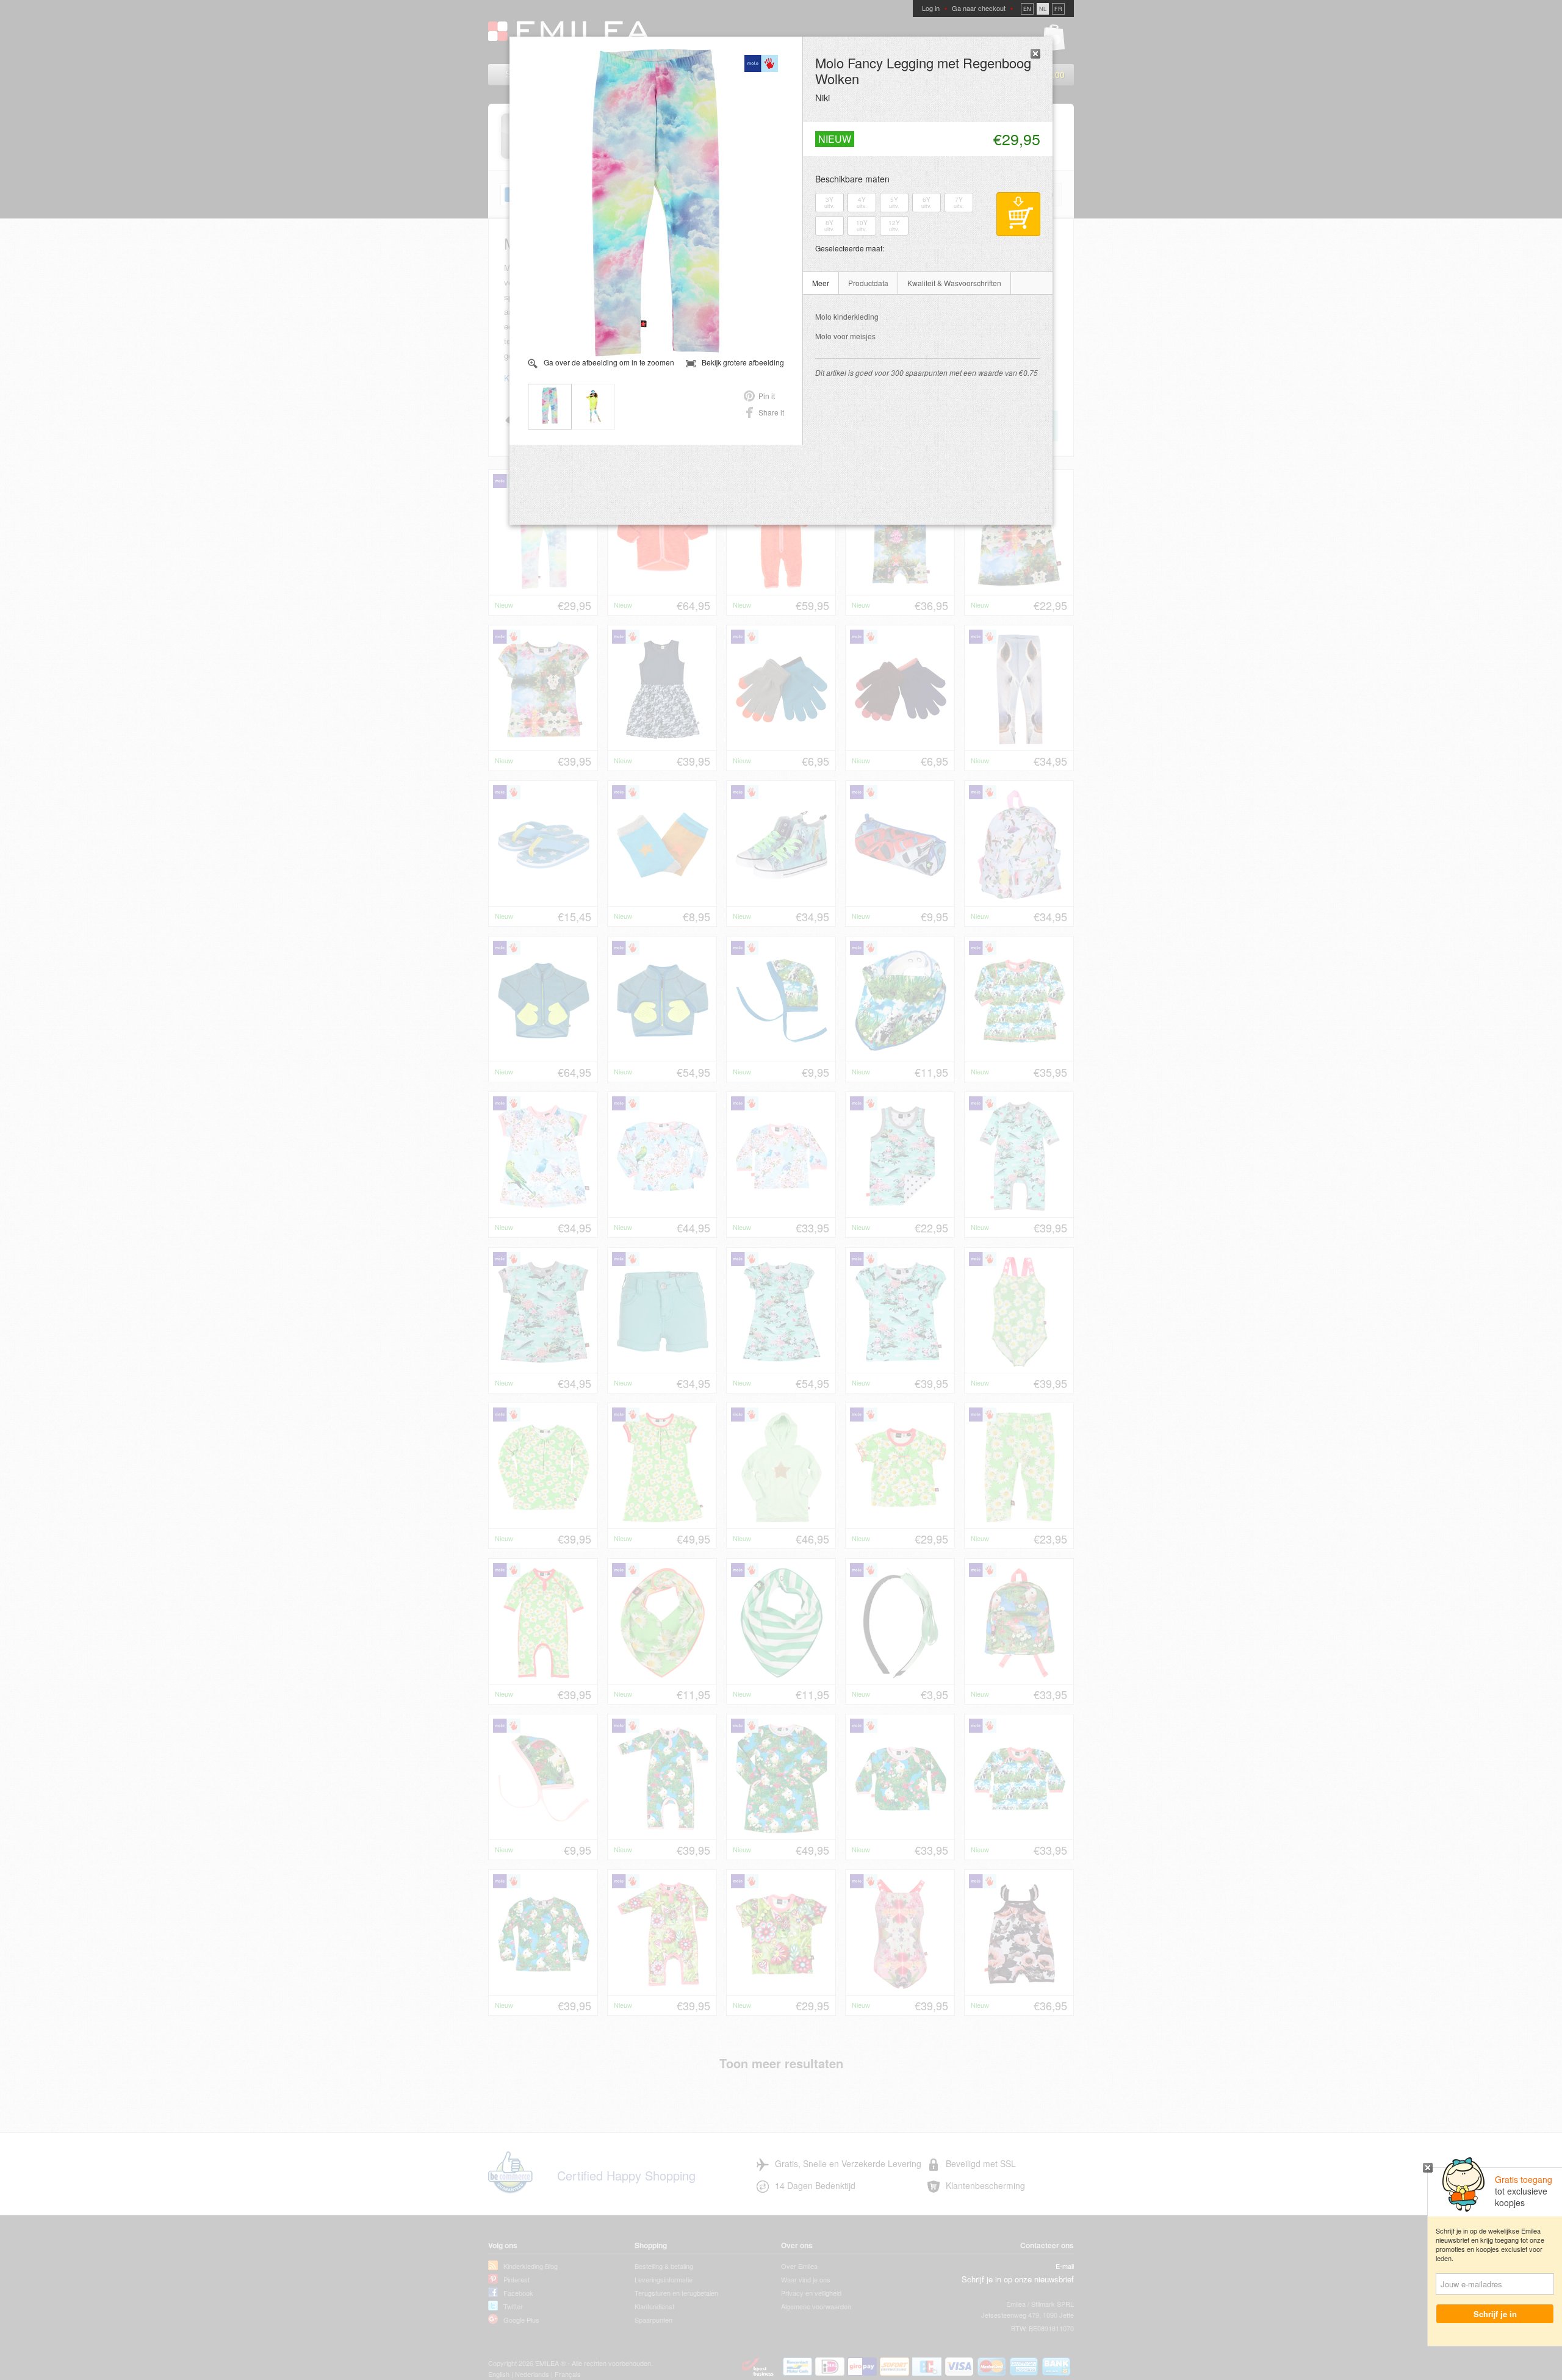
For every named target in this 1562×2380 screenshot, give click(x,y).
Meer (821, 283)
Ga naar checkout (979, 8)
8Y (830, 226)
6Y (927, 203)
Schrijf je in (1495, 2314)
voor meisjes (845, 336)
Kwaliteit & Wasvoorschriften (954, 283)
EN (1027, 9)
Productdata (868, 283)
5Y (894, 203)
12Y (894, 226)
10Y (862, 226)
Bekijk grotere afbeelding (743, 362)
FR (1058, 9)
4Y (862, 203)
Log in (931, 8)
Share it (771, 412)
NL (1043, 9)
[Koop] (1018, 214)
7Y (959, 203)
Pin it (767, 396)
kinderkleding (847, 316)
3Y (830, 203)
